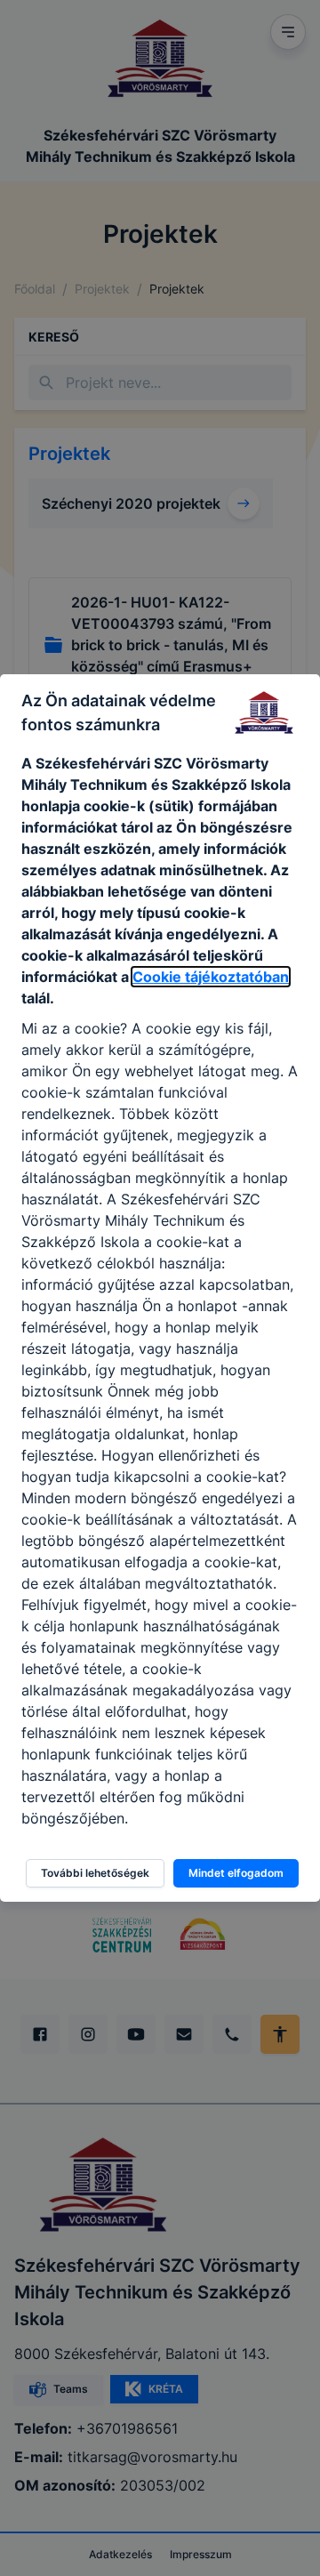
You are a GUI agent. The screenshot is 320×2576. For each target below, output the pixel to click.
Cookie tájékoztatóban (211, 977)
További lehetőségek (95, 1873)
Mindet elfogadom (236, 1873)
